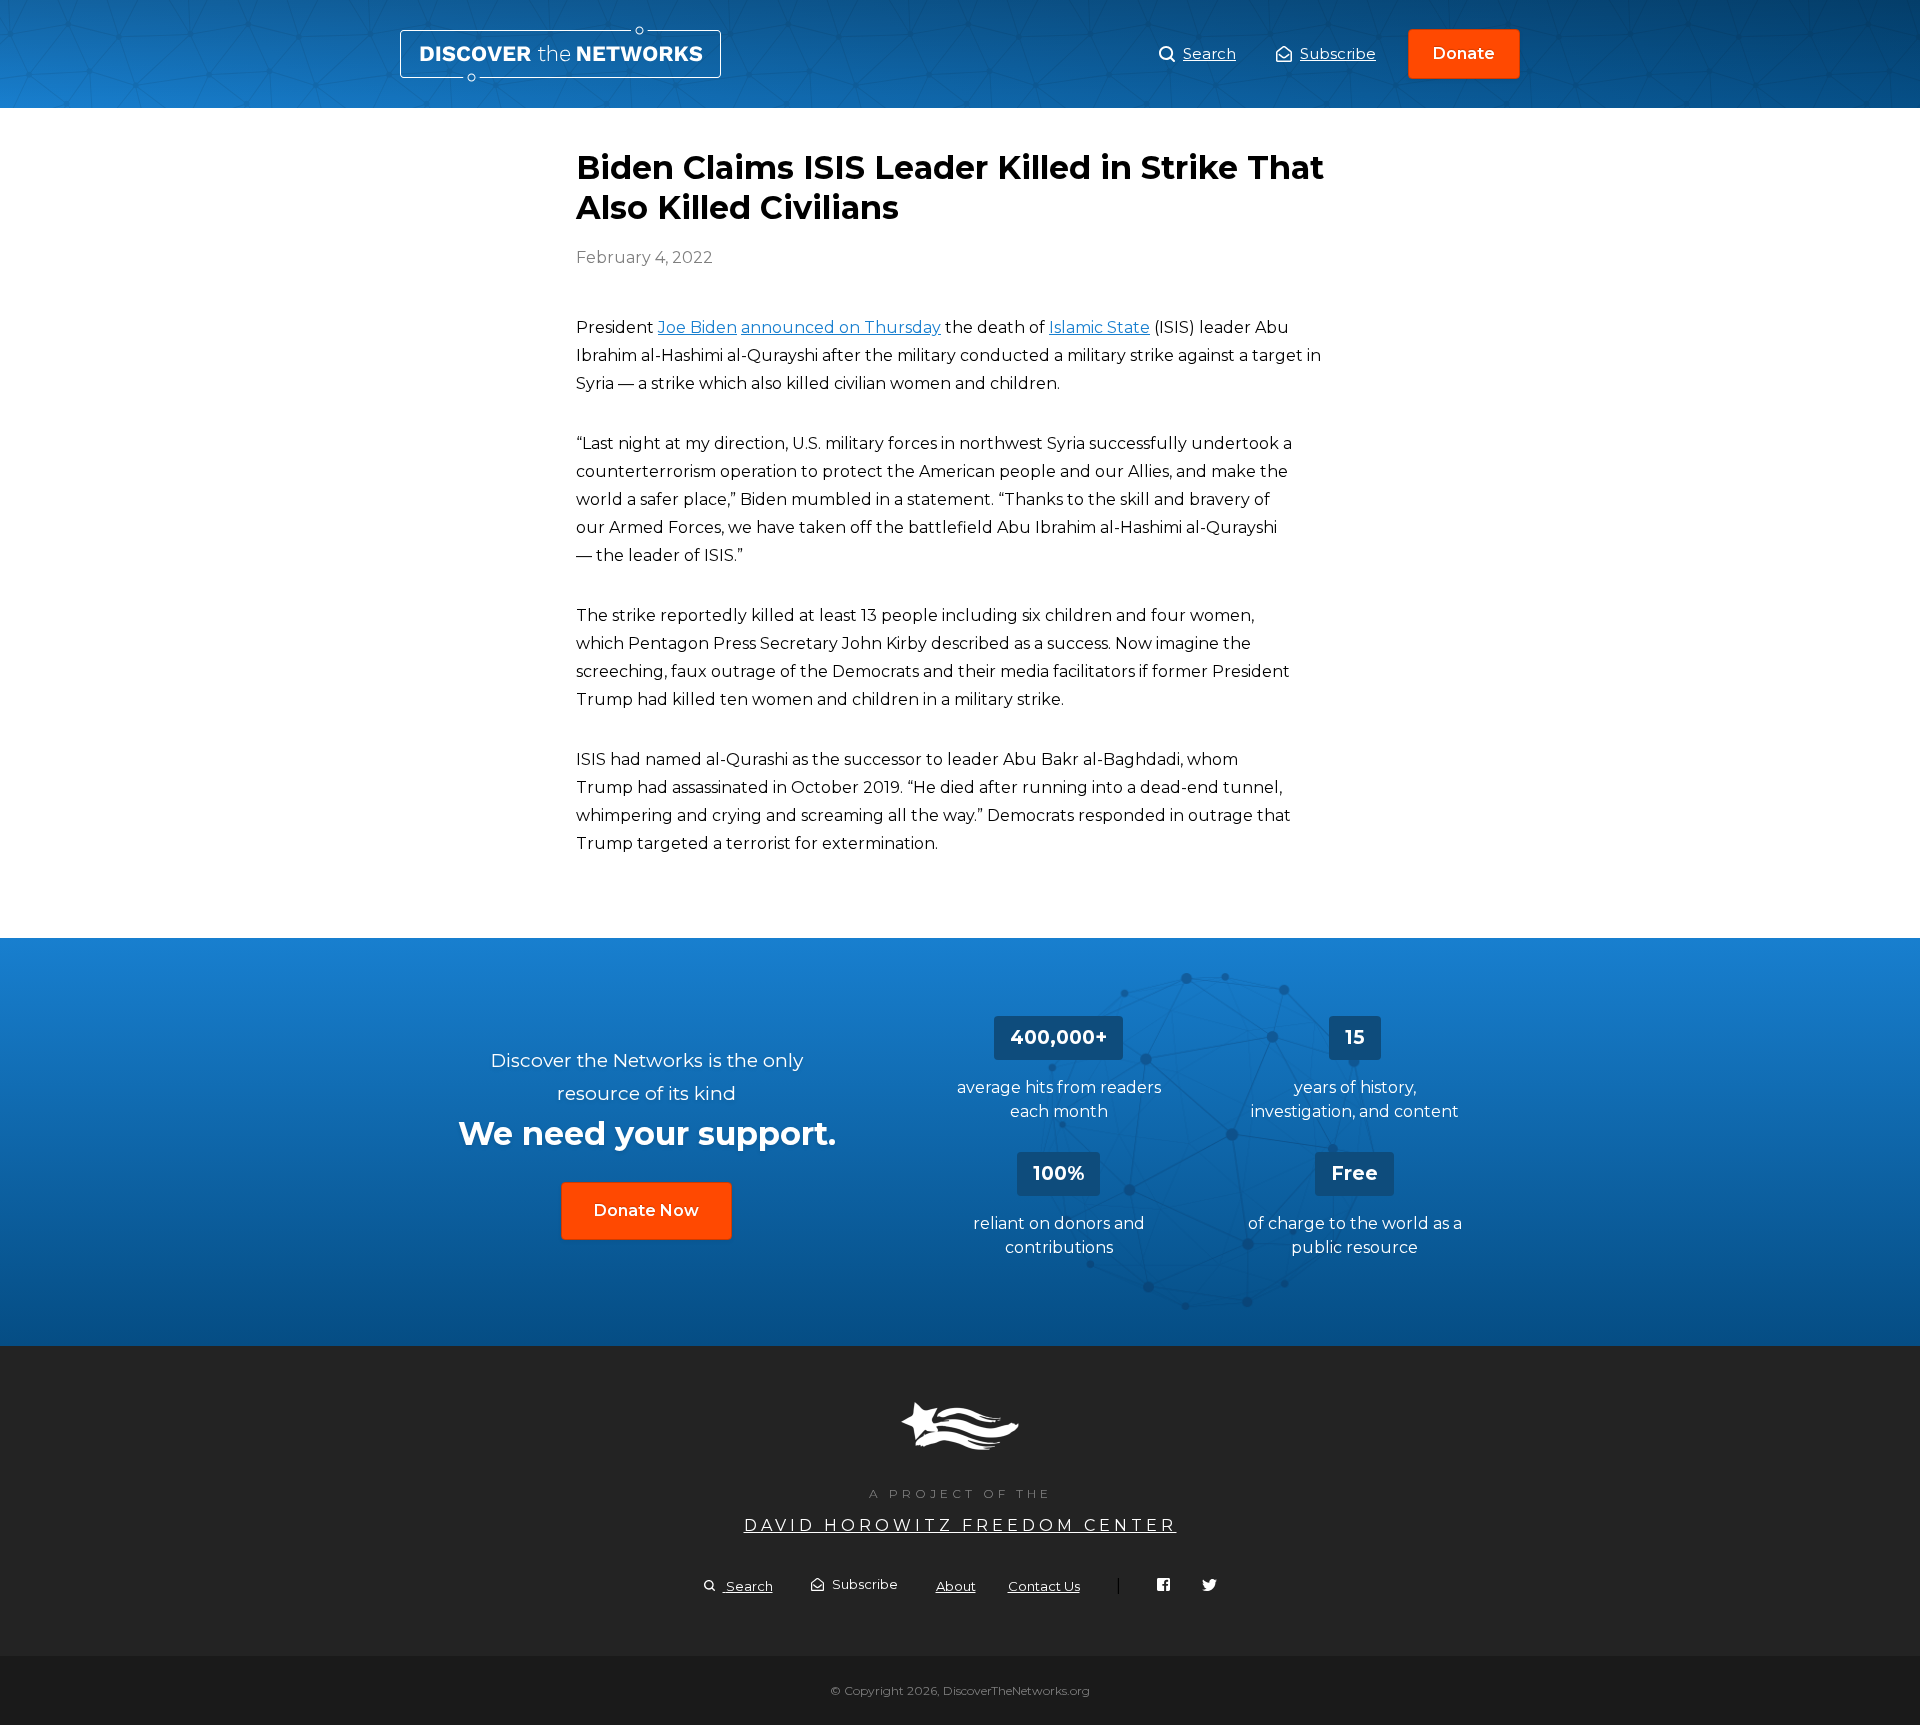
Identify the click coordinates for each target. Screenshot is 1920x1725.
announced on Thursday (841, 327)
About (956, 1586)
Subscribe (1338, 53)
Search (1209, 53)
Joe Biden (697, 327)
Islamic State (1099, 327)
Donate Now (646, 1210)
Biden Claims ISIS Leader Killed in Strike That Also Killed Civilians (560, 54)
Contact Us (1044, 1586)
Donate (1464, 53)
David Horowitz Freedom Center (960, 1525)
